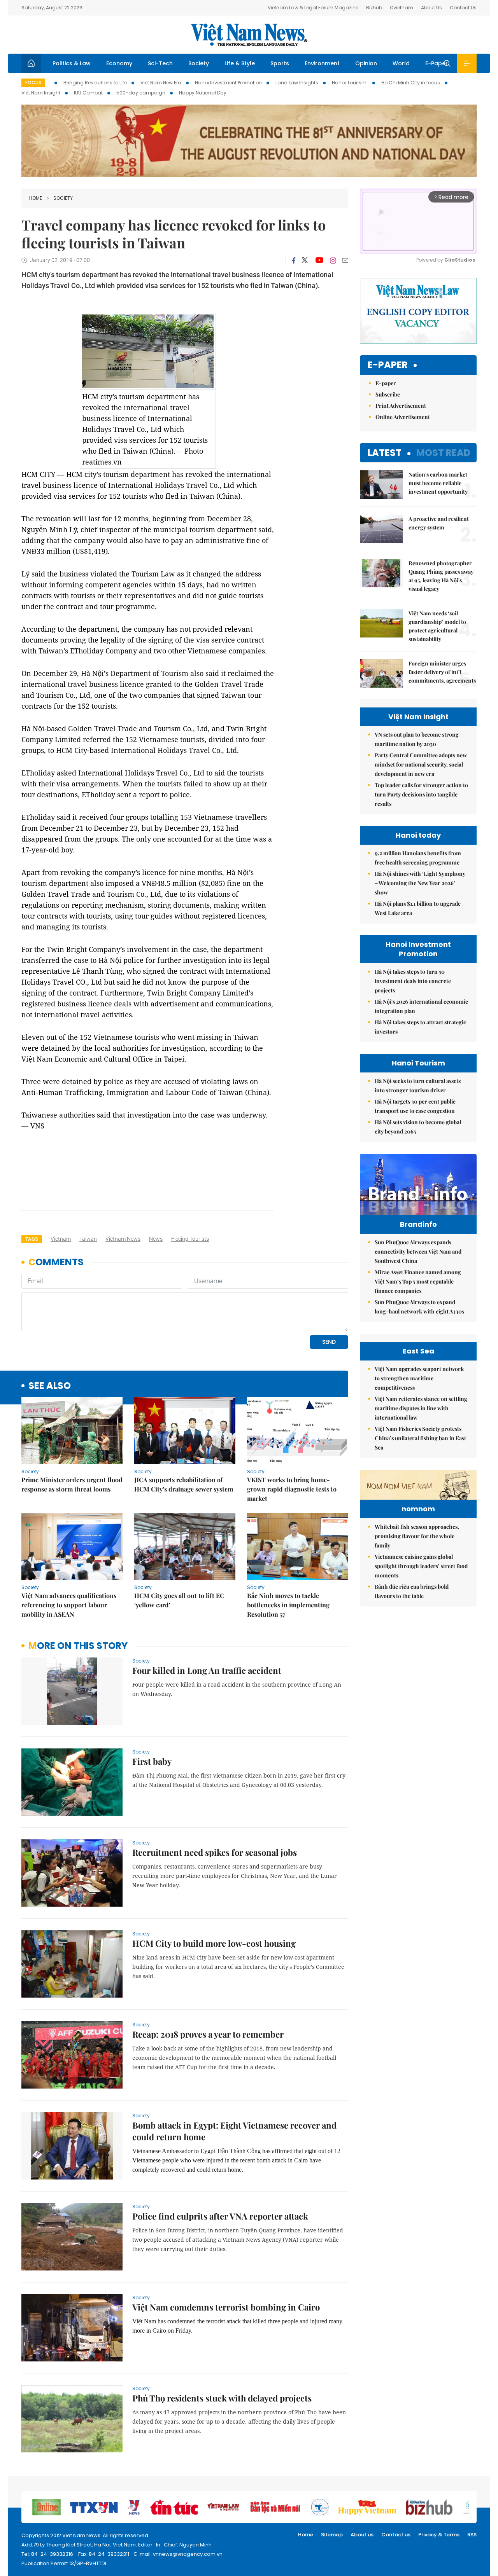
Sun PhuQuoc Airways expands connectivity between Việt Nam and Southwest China (418, 1251)
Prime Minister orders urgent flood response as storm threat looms (72, 1484)
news (156, 1239)
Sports (280, 63)
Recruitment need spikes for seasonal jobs (215, 1852)
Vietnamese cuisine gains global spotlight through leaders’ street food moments (421, 1566)
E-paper (388, 365)
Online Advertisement (403, 417)
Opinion (366, 63)
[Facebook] (294, 260)
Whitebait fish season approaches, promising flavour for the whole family (417, 1536)
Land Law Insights (297, 83)
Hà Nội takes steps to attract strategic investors (420, 1027)
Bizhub (374, 8)
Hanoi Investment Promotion (228, 83)
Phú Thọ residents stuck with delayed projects (222, 2398)
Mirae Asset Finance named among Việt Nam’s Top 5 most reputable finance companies (418, 1281)
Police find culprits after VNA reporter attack (220, 2216)
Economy (119, 63)
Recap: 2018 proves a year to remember (208, 2034)
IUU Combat (88, 93)
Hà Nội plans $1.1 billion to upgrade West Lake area (418, 908)
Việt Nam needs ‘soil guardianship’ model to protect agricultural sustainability (437, 626)
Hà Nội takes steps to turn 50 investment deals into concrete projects (413, 981)
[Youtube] (319, 260)
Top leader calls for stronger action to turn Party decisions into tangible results (421, 794)
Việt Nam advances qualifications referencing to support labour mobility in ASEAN (69, 1605)
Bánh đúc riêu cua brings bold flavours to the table (412, 1591)
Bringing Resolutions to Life (95, 83)
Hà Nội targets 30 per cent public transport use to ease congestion (415, 1106)
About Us (431, 8)
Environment (322, 63)
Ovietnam (402, 8)
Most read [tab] (443, 453)
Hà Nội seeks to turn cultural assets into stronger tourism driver (418, 1085)
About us (362, 2535)
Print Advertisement (401, 406)
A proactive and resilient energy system (439, 523)
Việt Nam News (249, 35)
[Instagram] (333, 260)
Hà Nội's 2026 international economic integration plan (421, 1006)
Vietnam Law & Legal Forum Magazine (313, 8)
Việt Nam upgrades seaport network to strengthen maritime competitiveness (419, 1378)
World (401, 63)
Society (199, 63)
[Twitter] (305, 260)
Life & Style (240, 63)
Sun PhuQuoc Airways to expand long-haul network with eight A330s (419, 1307)
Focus (33, 83)
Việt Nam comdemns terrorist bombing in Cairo (226, 2307)
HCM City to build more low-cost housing (214, 1943)
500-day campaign (141, 93)
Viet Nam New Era (161, 83)
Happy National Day (203, 93)
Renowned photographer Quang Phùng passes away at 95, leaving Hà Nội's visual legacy (441, 576)
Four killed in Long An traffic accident (207, 1670)
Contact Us (463, 8)
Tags (32, 1239)
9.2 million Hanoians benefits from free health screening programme (418, 858)
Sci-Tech (160, 63)
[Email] (345, 260)
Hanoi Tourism (350, 83)
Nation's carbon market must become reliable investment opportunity (438, 483)
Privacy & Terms (439, 2535)
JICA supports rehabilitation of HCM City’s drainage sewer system (184, 1484)
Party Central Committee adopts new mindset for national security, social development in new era (421, 764)
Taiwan (88, 1239)
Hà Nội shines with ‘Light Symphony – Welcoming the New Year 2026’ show (420, 883)
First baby (152, 1761)
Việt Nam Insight (41, 93)
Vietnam (61, 1239)
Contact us (396, 2535)
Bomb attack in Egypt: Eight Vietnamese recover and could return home (234, 2131)
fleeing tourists (190, 1239)
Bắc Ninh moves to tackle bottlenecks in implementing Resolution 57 (288, 1605)
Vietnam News (123, 1239)
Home (36, 198)
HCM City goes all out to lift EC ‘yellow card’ (179, 1600)
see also (50, 1386)
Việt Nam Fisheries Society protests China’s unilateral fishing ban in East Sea (420, 1438)
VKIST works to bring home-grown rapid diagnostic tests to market (292, 1489)
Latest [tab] (385, 453)
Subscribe (388, 394)
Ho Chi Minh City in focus (411, 83)
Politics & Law (72, 63)
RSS (472, 2535)
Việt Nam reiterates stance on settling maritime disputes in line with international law (421, 1408)
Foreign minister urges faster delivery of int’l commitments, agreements (442, 672)
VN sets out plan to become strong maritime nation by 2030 (417, 739)
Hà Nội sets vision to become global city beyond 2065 (418, 1127)
